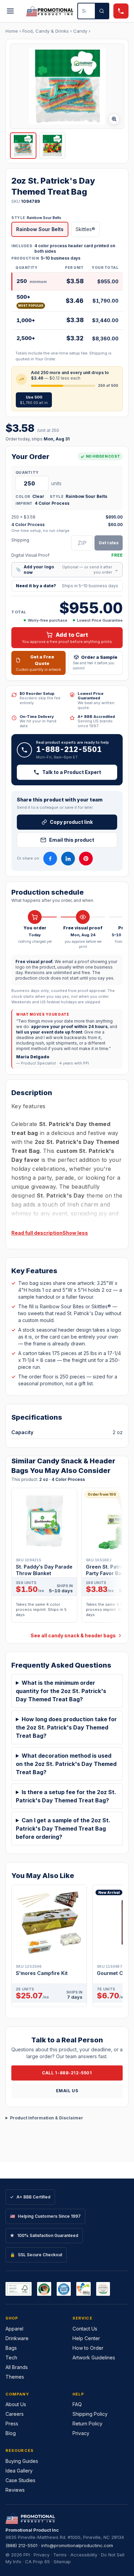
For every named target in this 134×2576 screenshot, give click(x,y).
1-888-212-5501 (69, 749)
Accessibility (84, 2555)
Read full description (37, 1233)
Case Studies (20, 2480)
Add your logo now (67, 570)
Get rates (109, 543)
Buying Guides (22, 2461)
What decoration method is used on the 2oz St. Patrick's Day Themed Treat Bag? (66, 1764)
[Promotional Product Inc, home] (50, 11)
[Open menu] (10, 11)
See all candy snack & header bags (73, 1635)
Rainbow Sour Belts (40, 229)
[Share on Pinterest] (86, 859)
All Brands (17, 2367)
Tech (11, 2357)
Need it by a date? (67, 586)
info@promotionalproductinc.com (77, 2545)
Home (12, 31)
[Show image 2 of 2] (52, 146)
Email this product (72, 840)
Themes (15, 2377)
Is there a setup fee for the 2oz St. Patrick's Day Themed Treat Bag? (66, 1796)
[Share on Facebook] (50, 859)
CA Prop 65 (37, 2562)
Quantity (27, 472)
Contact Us (85, 2329)
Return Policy (87, 2424)
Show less (75, 1233)
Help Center (86, 2338)
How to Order (88, 2348)
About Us (16, 2404)
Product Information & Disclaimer (47, 2118)
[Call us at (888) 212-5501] (121, 11)
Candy (80, 31)
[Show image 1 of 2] (23, 146)
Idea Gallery (19, 2471)
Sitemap (62, 2562)
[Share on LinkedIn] (68, 859)
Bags (11, 2348)
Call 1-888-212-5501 (67, 2073)
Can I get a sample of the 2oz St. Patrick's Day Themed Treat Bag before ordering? (63, 1829)
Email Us (67, 2091)
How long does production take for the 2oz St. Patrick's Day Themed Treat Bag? (66, 1727)
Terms (60, 2555)
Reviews (15, 2490)
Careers (15, 2414)
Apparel (14, 2329)
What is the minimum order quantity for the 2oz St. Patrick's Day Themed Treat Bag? (61, 1691)
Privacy (81, 2433)
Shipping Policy (90, 2414)
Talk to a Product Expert (72, 772)
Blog (11, 2433)
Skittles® (85, 229)
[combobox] (86, 11)
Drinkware (17, 2338)
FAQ (77, 2404)
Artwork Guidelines (94, 2357)
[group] (67, 1557)
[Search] (102, 11)
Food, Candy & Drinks (46, 31)
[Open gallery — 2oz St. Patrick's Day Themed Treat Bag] (67, 86)
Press (12, 2424)
